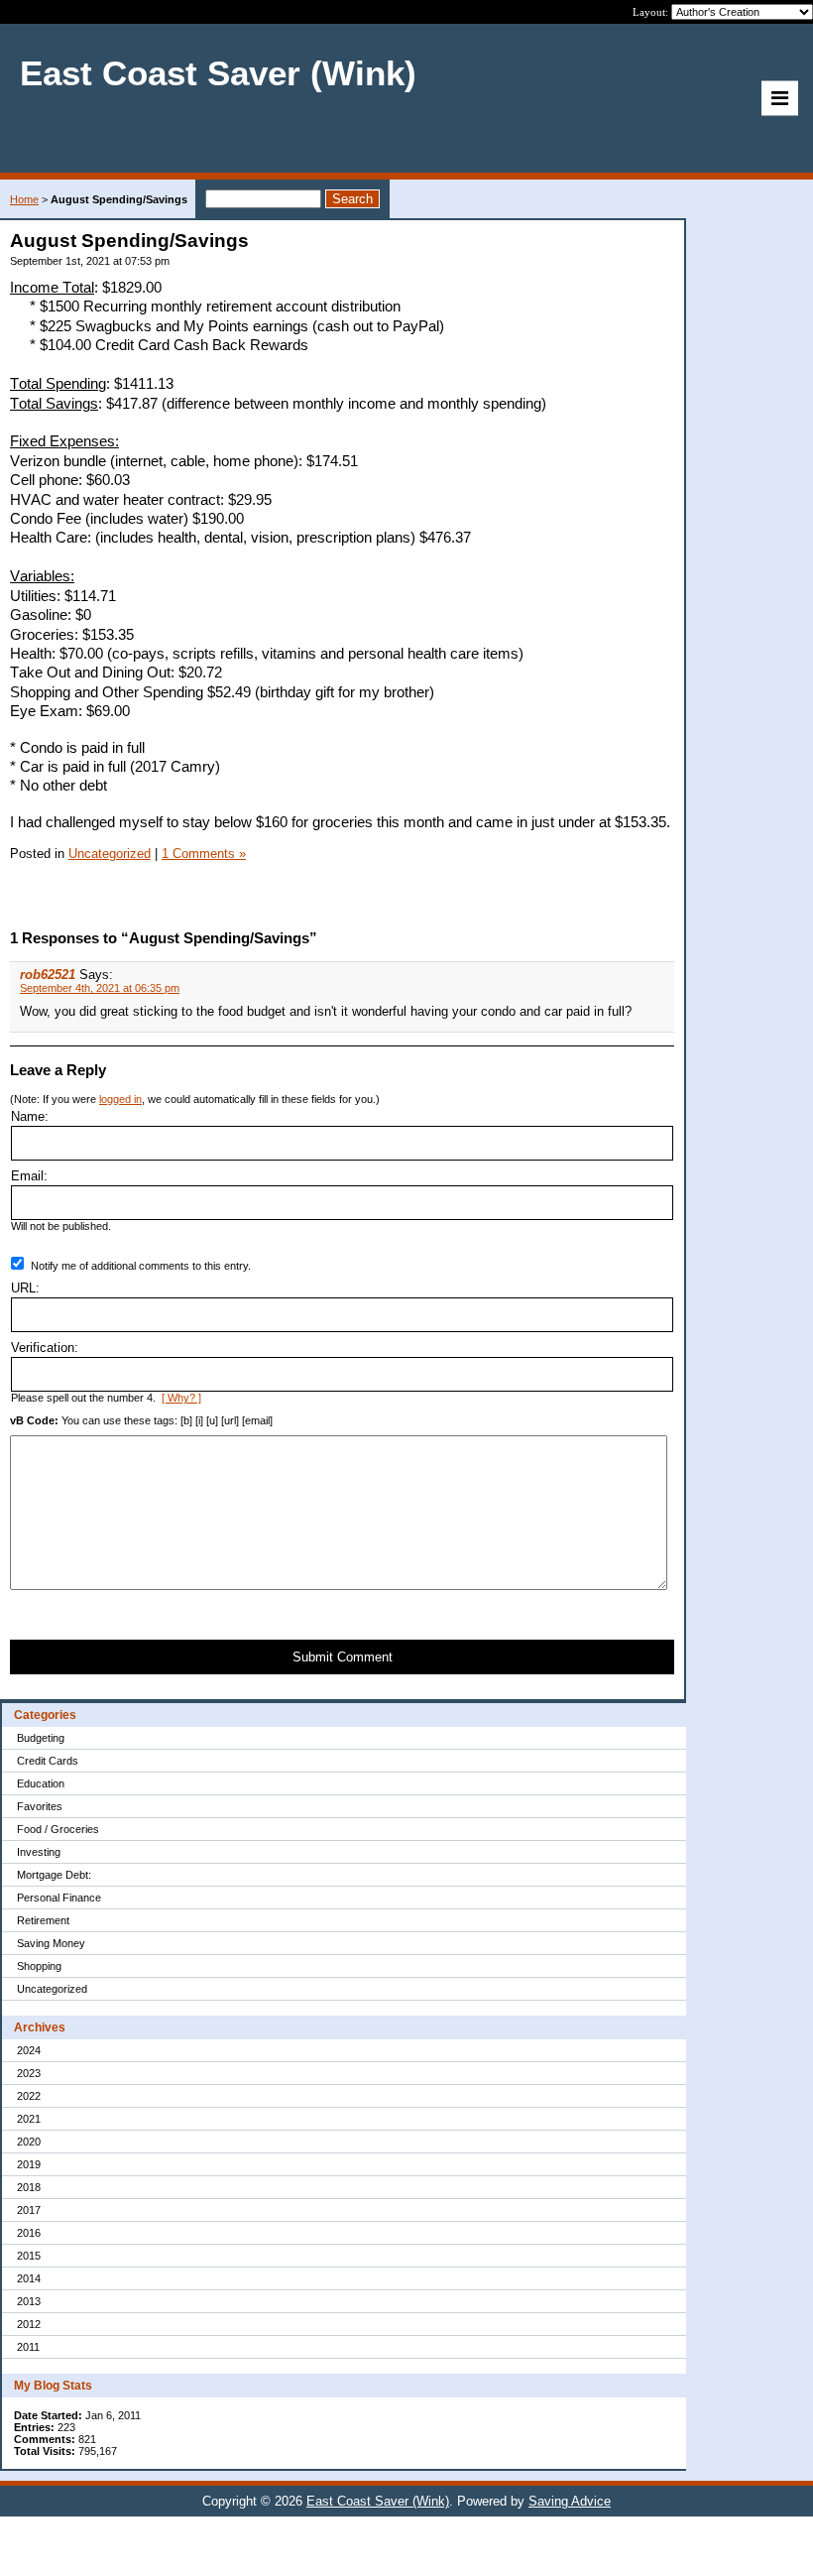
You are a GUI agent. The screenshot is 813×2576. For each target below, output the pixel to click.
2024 (29, 2050)
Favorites (40, 1806)
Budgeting (41, 1738)
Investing (39, 1852)
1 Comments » (204, 854)
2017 (29, 2210)
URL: (25, 1288)
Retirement (43, 1920)
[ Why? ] (181, 1398)
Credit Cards (48, 1761)
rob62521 (48, 975)
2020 (29, 2142)
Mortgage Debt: (54, 1875)
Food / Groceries (58, 1829)
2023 (29, 2073)
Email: (29, 1176)
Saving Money (51, 1943)
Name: (30, 1116)
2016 (29, 2233)
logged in (120, 1099)
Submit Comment (343, 1657)
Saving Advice (570, 2501)
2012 (29, 2324)
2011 (28, 2347)
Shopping (39, 1966)
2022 (29, 2096)
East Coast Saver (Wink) (378, 2501)
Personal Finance (59, 1898)
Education (41, 1783)
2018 (29, 2187)
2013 (29, 2301)
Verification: (45, 1348)
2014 (29, 2278)
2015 (29, 2256)
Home (24, 199)
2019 (29, 2164)
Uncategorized (52, 1989)
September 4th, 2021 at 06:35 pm (100, 988)
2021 (29, 2119)
